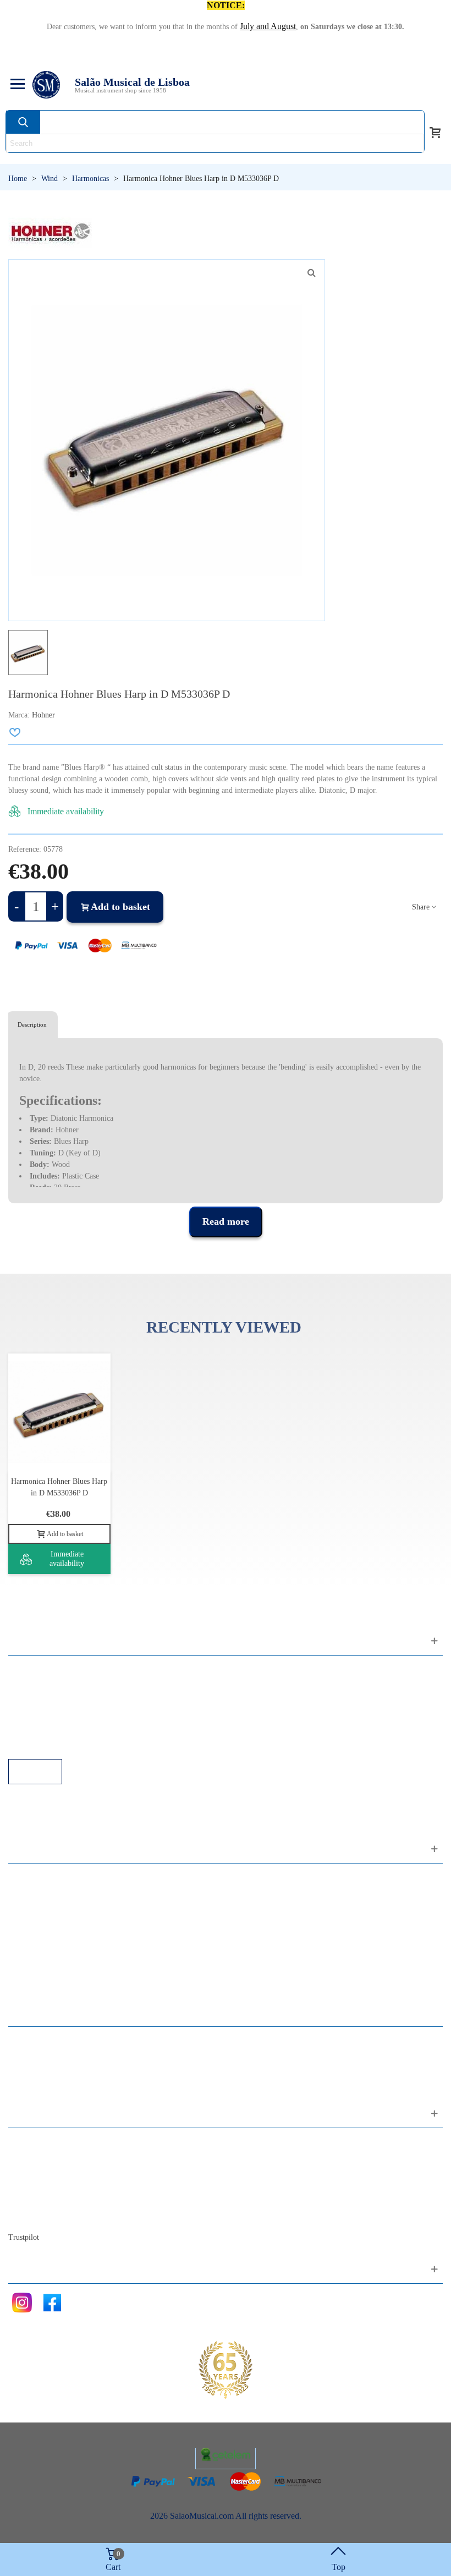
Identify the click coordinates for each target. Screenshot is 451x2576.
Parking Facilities (49, 1729)
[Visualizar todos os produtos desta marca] (51, 233)
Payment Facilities (51, 1744)
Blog (28, 2216)
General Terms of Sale (58, 1714)
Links (29, 1684)
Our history (39, 2187)
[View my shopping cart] (435, 131)
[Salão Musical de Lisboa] (46, 85)
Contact (33, 2142)
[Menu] (16, 85)
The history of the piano (61, 2202)
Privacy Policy (45, 1699)
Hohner (43, 715)
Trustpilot (24, 2237)
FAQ (28, 1670)
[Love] (15, 732)
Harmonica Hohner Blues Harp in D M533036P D (59, 1487)
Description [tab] (32, 1024)
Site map (34, 2157)
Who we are (40, 2172)
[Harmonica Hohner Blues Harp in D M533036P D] (311, 273)
